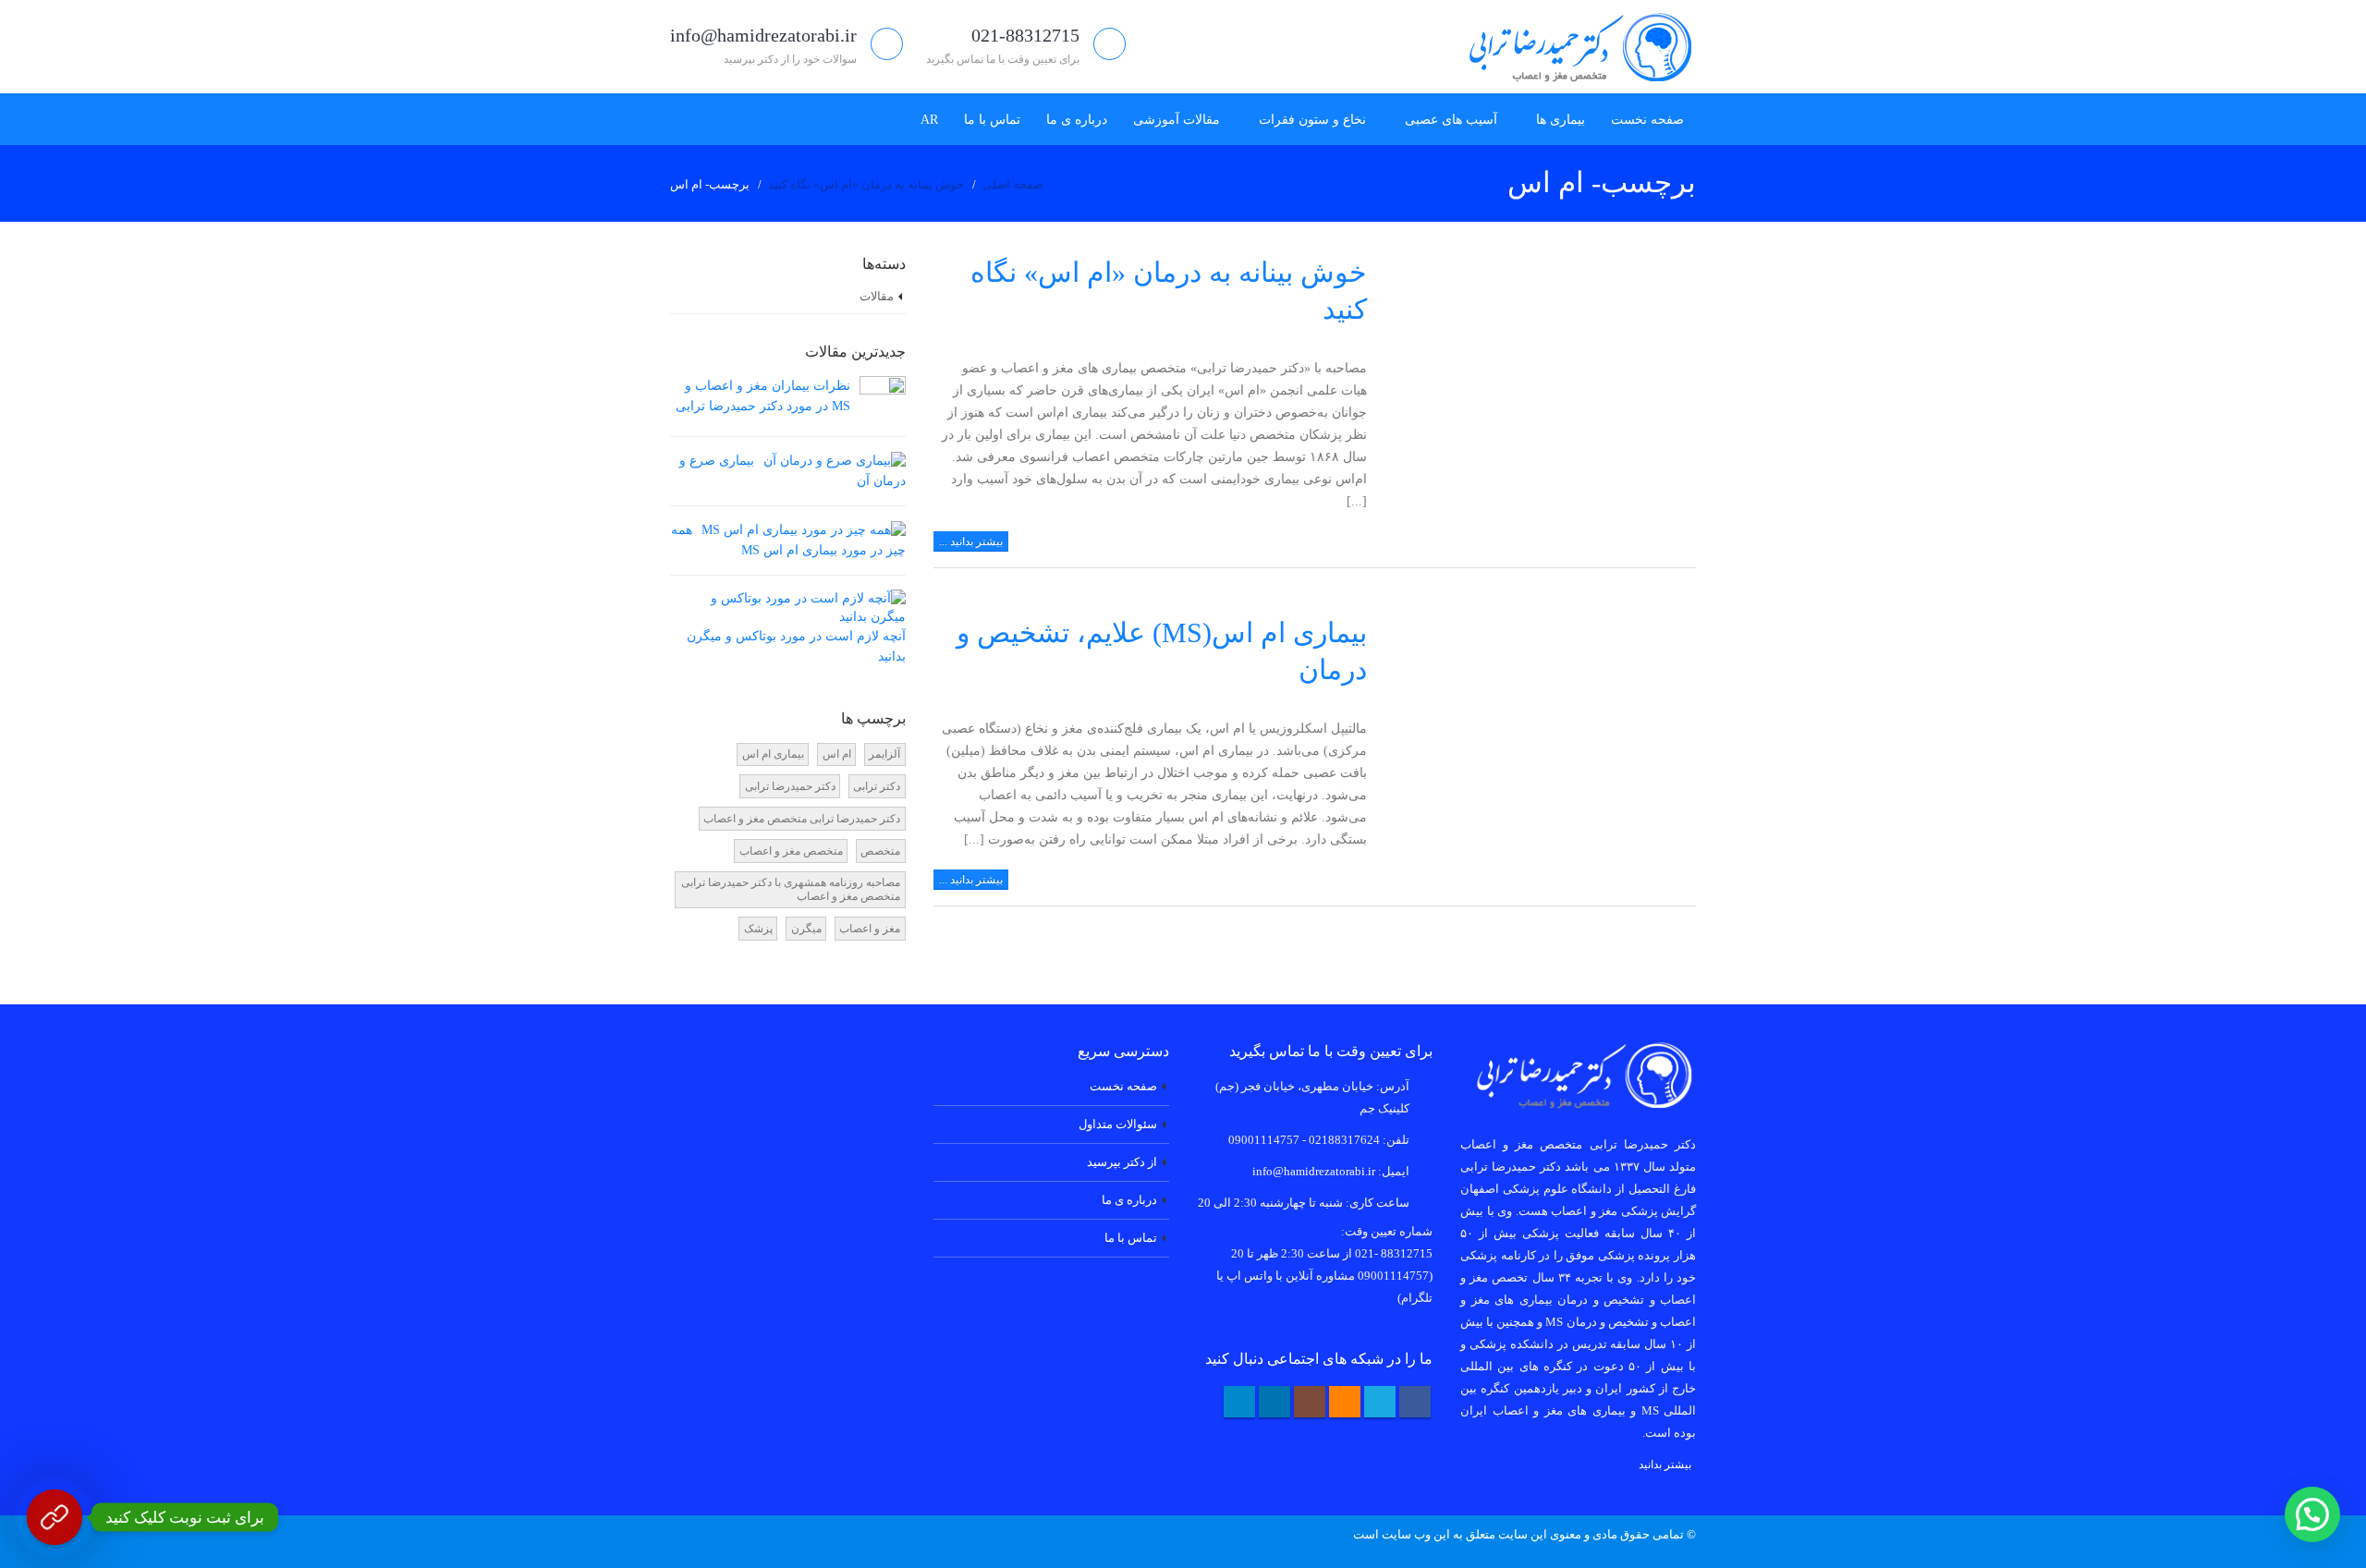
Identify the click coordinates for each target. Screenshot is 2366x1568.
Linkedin (1274, 1402)
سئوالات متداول (1118, 1124)
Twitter (1380, 1402)
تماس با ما (992, 120)
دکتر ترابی (877, 786)
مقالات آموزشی (1177, 120)
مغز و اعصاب (870, 929)
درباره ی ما (1077, 120)
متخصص (880, 851)
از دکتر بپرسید (1122, 1162)
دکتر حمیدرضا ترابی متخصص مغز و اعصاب (802, 819)
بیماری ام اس (773, 754)
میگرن (806, 929)
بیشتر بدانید (1665, 1465)
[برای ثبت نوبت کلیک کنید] (55, 1517)
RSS (1345, 1402)
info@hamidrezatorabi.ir (1314, 1172)
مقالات (877, 296)
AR (929, 120)
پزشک (758, 929)
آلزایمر (884, 754)
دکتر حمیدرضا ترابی (790, 786)
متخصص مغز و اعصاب (791, 851)
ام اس (837, 754)
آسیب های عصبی (1451, 120)
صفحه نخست (1647, 120)
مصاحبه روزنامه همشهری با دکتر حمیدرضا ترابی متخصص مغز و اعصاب (791, 889)
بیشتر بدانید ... (971, 541)
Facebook (1415, 1402)
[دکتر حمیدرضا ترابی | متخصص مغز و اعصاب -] (1574, 47)
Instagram (1310, 1402)
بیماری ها (1561, 120)
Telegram (1239, 1402)
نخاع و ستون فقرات (1312, 120)
